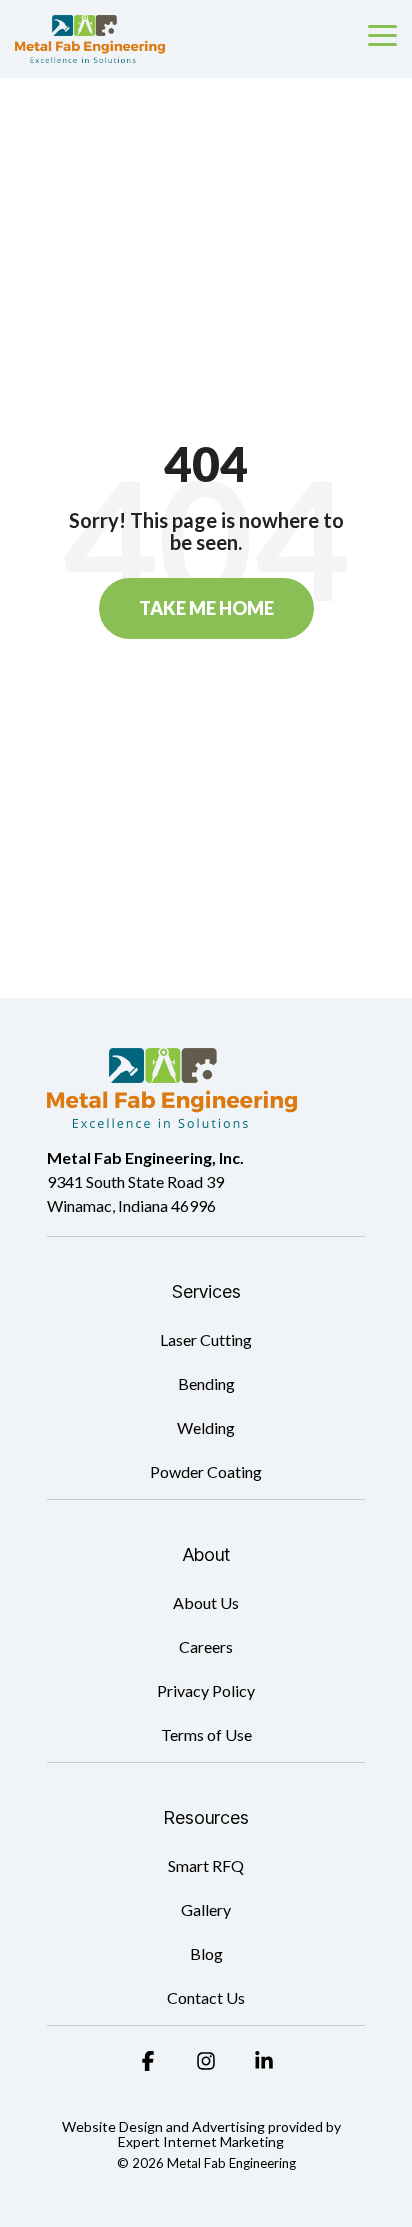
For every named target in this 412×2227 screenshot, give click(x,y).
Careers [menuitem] (206, 1646)
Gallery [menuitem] (206, 1909)
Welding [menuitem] (206, 1427)
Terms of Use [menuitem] (206, 1734)
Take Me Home (206, 608)
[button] (382, 34)
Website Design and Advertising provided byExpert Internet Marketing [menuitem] (201, 2134)
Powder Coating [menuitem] (206, 1471)
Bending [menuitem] (206, 1383)
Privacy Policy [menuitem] (206, 1690)
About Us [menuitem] (206, 1602)
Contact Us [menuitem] (206, 1997)
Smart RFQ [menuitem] (206, 1865)
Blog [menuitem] (206, 1953)
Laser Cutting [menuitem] (206, 1339)
